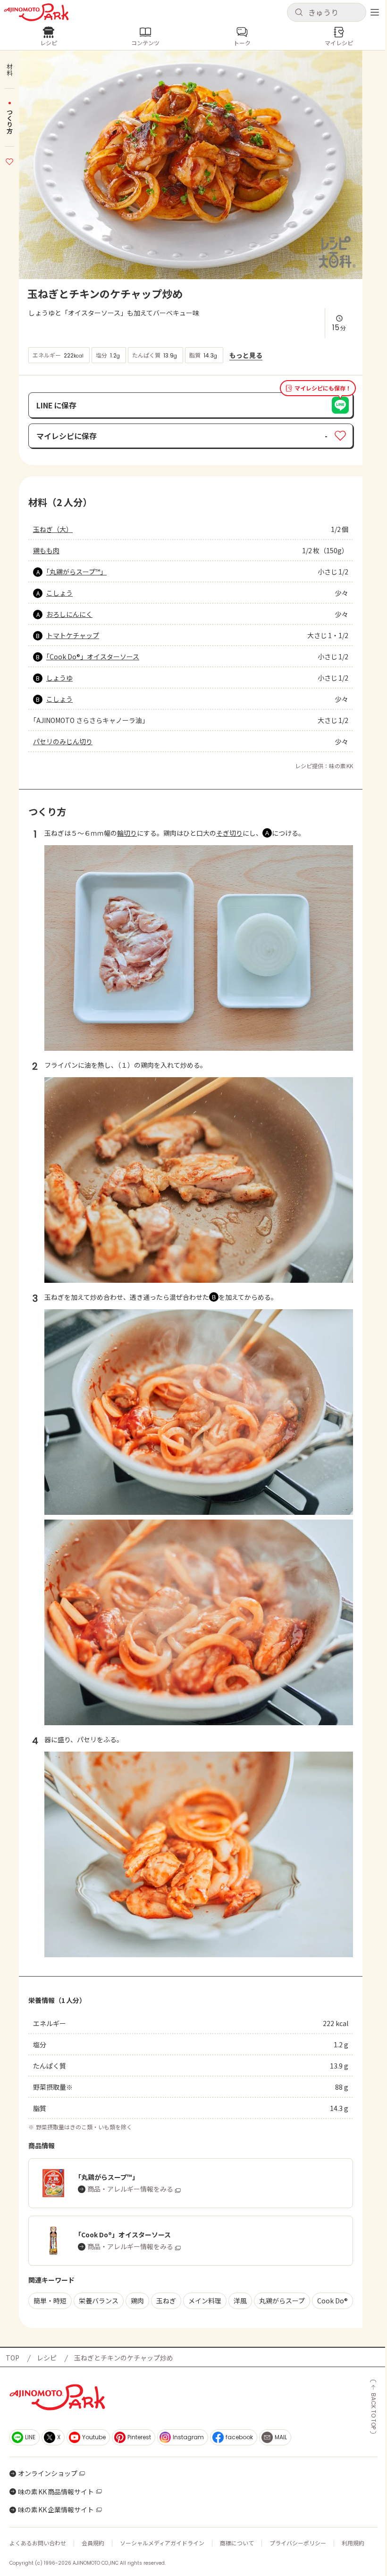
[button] (327, 12)
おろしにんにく (69, 614)
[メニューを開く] (375, 12)
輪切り (127, 833)
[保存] (9, 160)
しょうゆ (59, 678)
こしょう (59, 593)
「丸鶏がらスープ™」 (76, 572)
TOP (13, 2358)
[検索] (299, 13)
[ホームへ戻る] (36, 12)
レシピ (47, 2358)
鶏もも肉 (46, 550)
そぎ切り (229, 833)
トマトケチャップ (73, 635)
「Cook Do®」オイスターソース (93, 656)
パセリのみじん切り (63, 741)
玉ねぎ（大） (53, 529)
